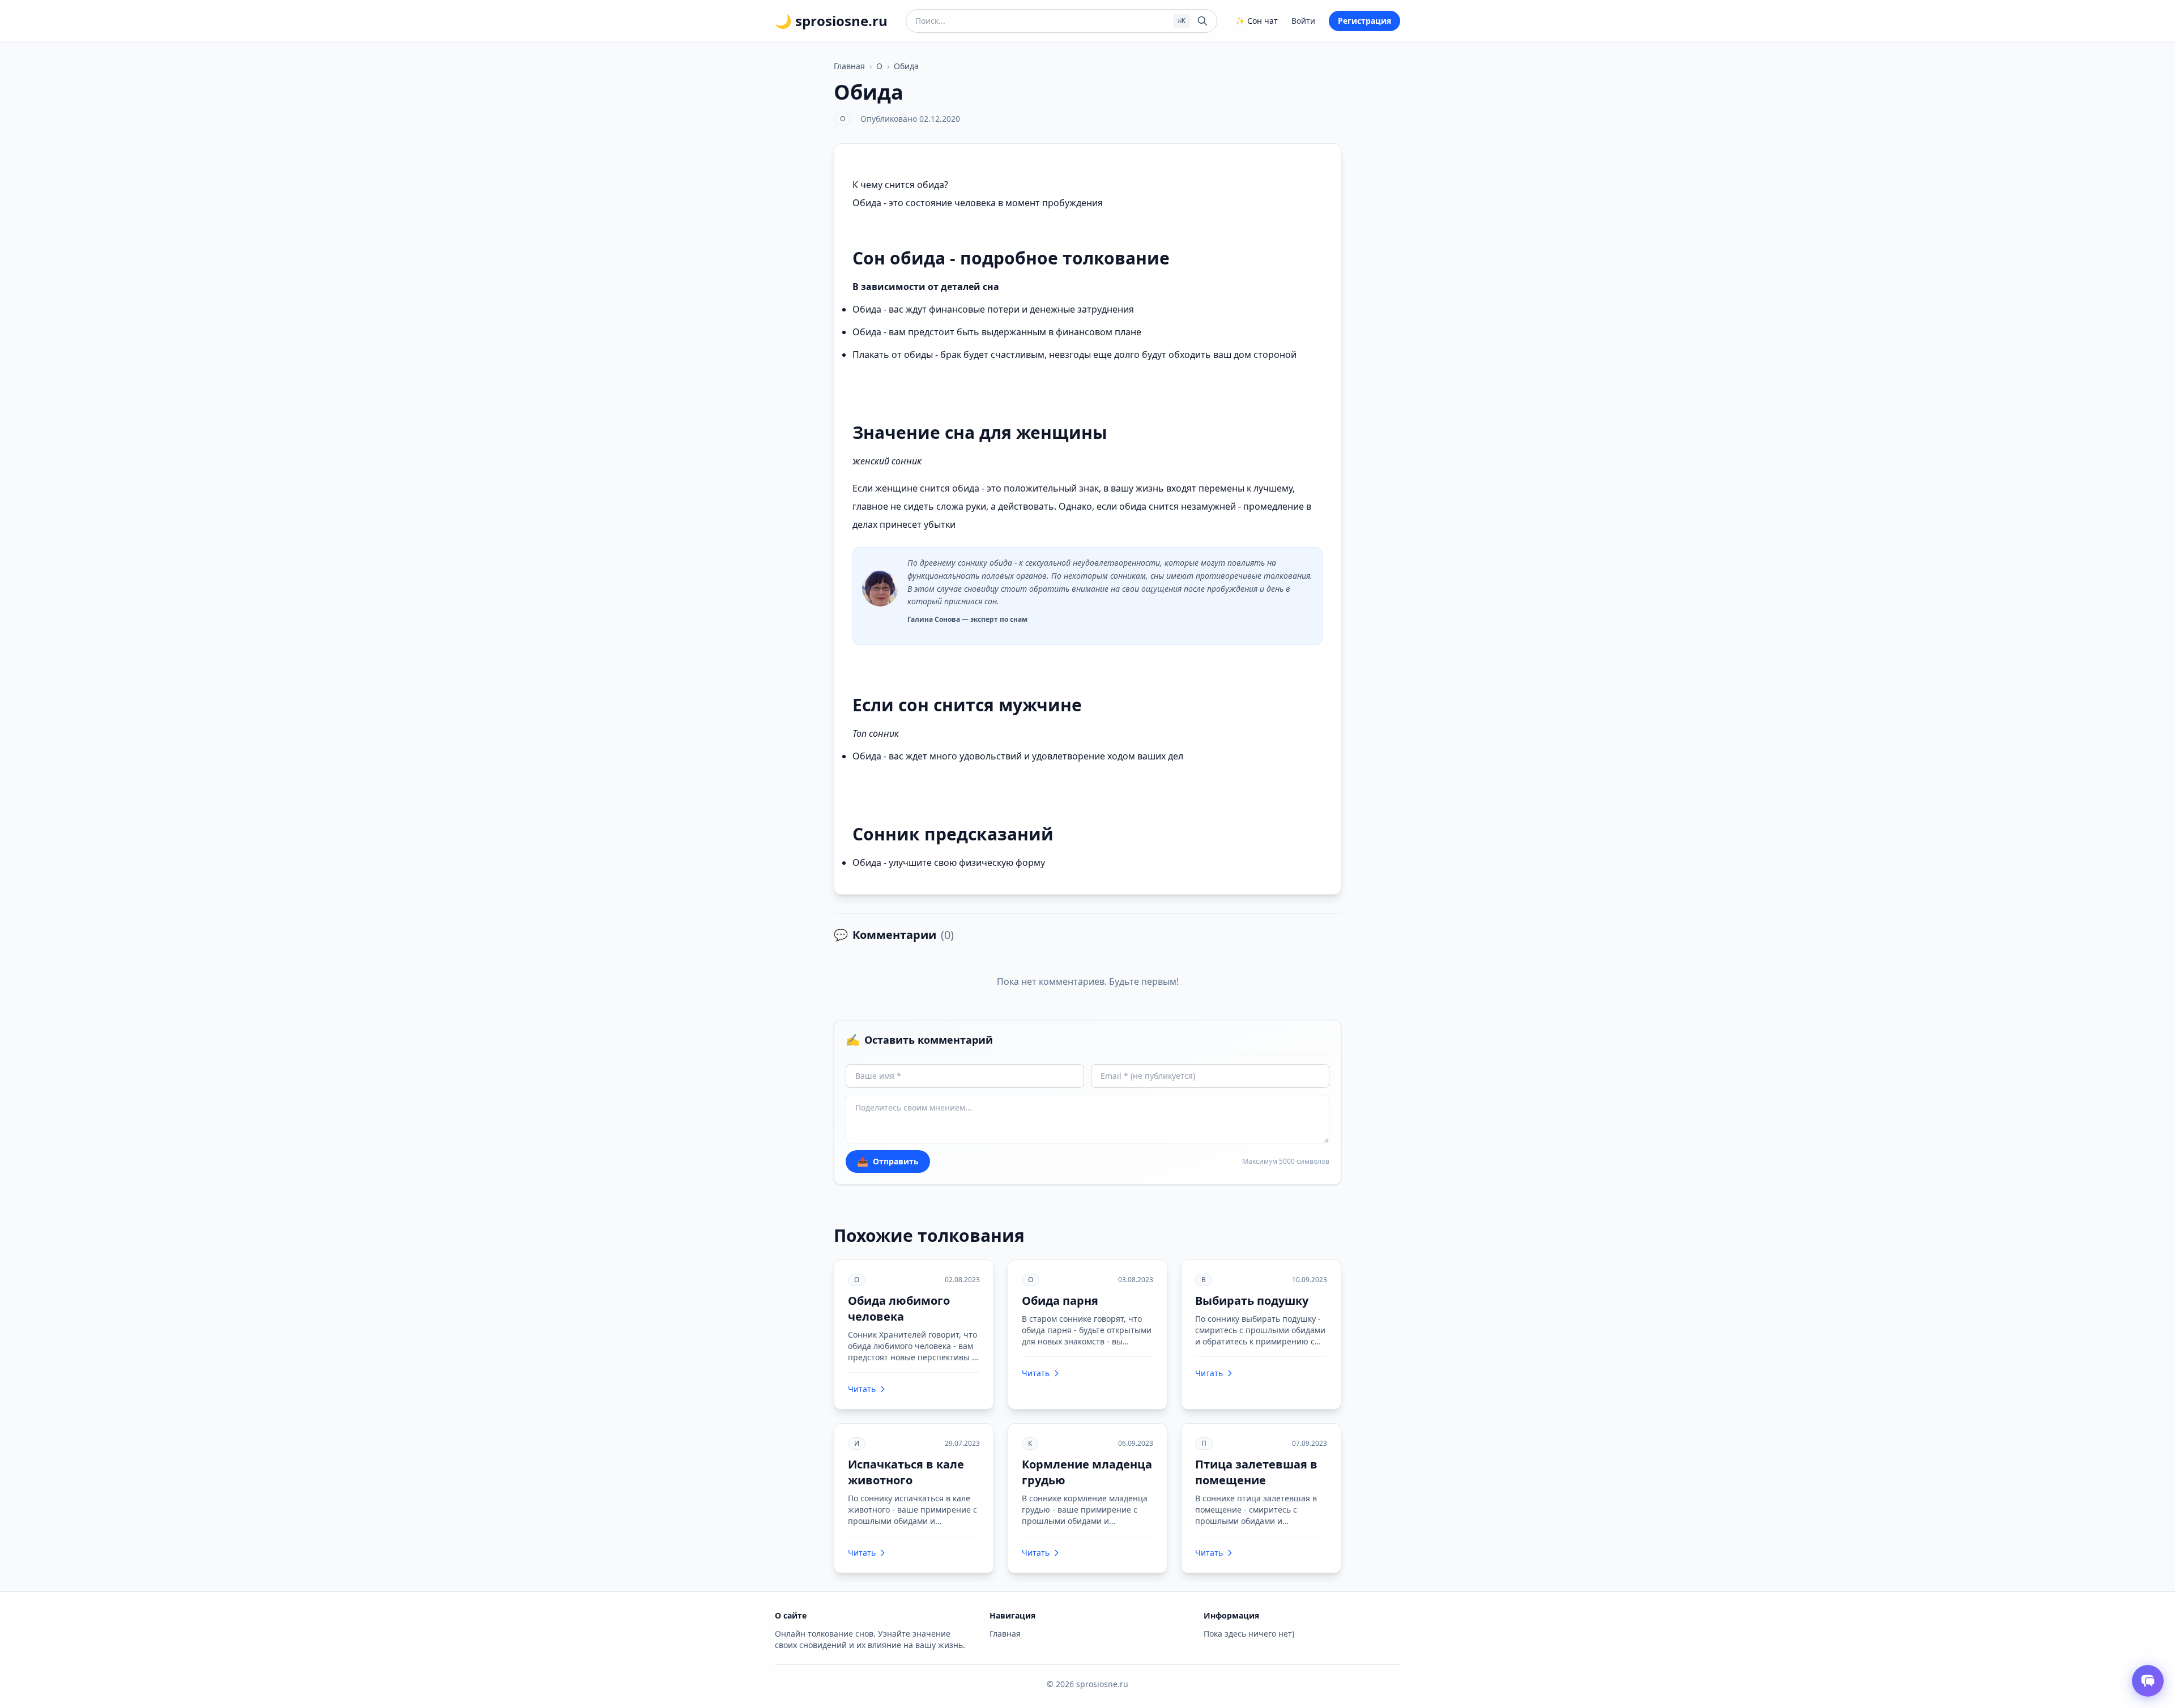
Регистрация (1364, 21)
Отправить (888, 1162)
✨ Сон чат (1257, 21)
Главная (849, 66)
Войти (1303, 21)
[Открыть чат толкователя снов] (2148, 1681)
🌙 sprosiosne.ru (831, 21)
